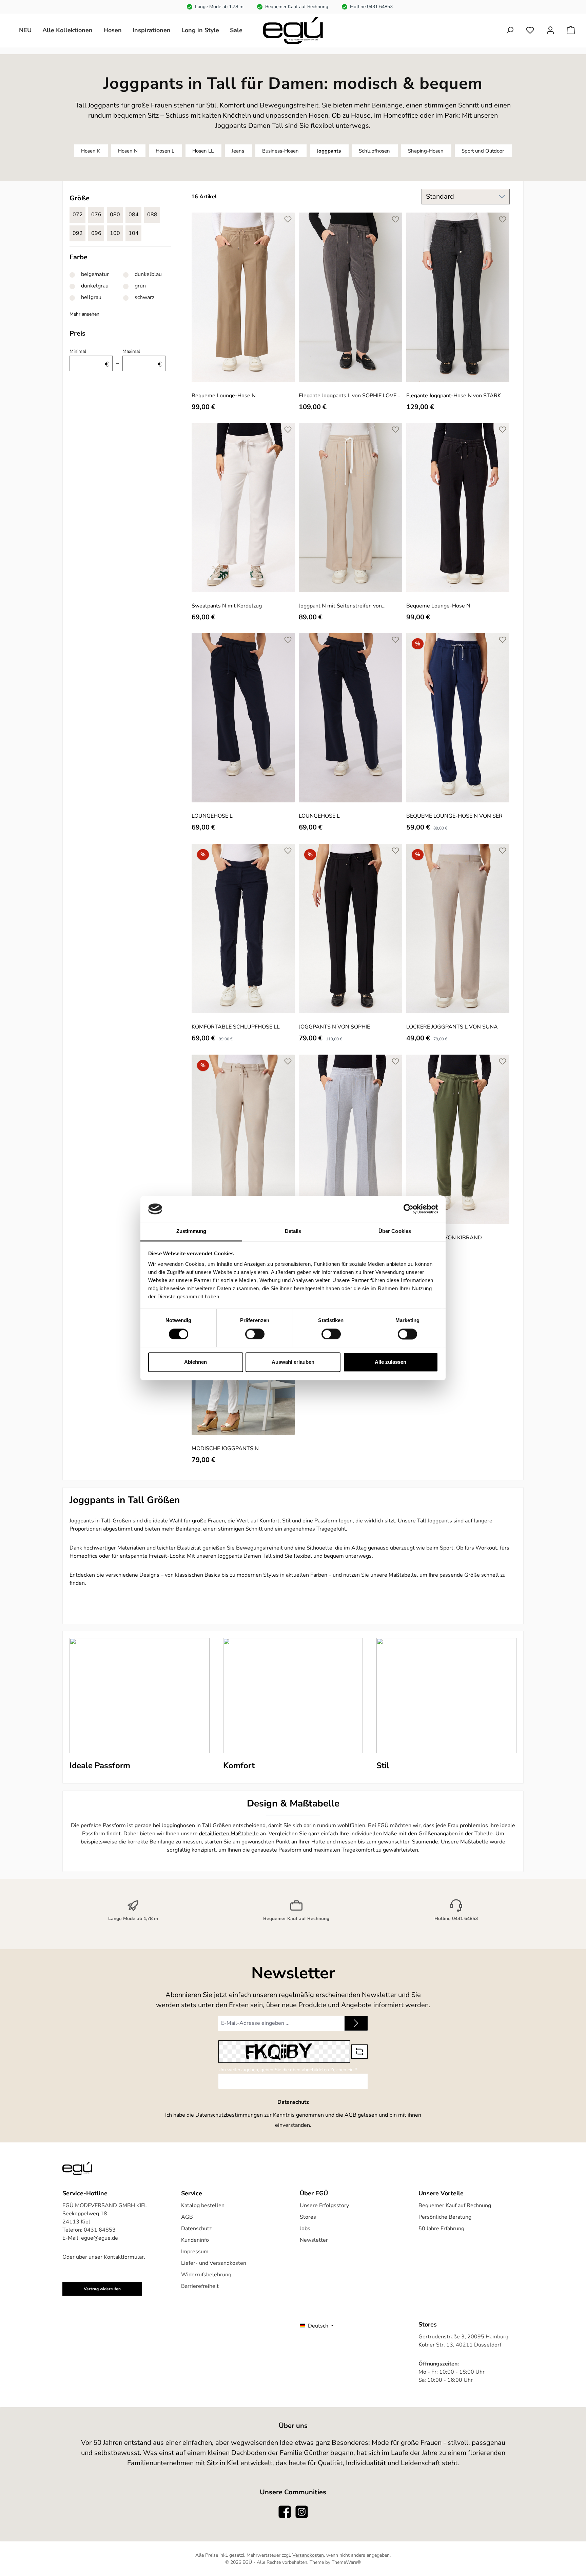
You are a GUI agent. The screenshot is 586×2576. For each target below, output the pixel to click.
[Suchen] (510, 30)
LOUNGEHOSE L (212, 816)
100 (115, 233)
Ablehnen (196, 1362)
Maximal (142, 358)
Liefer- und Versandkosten (214, 2263)
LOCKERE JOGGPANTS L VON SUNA (452, 1027)
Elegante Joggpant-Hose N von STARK (454, 395)
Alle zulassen (390, 1362)
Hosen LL (203, 151)
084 (134, 215)
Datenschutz (196, 2229)
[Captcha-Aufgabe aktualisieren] (359, 2052)
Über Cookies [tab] (395, 1231)
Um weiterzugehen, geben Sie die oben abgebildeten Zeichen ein (288, 2070)
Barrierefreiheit (200, 2286)
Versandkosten (308, 2555)
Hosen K (91, 151)
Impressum (195, 2252)
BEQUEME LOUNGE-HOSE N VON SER (454, 816)
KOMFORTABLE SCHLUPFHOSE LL (236, 1027)
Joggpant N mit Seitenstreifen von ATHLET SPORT (340, 606)
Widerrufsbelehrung (206, 2275)
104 (134, 233)
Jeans (238, 151)
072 (78, 215)
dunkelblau (148, 274)
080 (115, 215)
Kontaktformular (124, 2257)
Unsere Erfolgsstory (324, 2205)
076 (96, 215)
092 (78, 233)
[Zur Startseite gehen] (293, 31)
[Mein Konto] (550, 30)
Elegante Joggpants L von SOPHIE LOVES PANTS (349, 395)
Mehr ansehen (84, 314)
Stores (308, 2217)
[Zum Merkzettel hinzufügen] (288, 219)
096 (96, 233)
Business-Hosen (280, 151)
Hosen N (128, 151)
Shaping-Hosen (426, 151)
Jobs (305, 2229)
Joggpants (329, 151)
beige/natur (95, 274)
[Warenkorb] (571, 30)
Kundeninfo (195, 2240)
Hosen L (165, 151)
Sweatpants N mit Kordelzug (227, 606)
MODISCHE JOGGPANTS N (225, 1448)
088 (152, 215)
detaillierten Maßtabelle (229, 1834)
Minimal (89, 358)
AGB (350, 2115)
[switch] (255, 1334)
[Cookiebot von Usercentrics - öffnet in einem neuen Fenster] (408, 1209)
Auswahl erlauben (293, 1362)
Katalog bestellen (203, 2205)
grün (140, 286)
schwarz (144, 297)
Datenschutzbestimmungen (229, 2115)
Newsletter (314, 2240)
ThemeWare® (346, 2562)
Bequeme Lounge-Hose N (224, 395)
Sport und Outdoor (483, 151)
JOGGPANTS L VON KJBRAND (444, 1237)
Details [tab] (293, 1231)
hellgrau (91, 297)
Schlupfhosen (374, 151)
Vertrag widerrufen (102, 2289)
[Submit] (356, 2023)
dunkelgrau (95, 286)
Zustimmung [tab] (191, 1231)
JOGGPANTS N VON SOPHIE (334, 1027)
